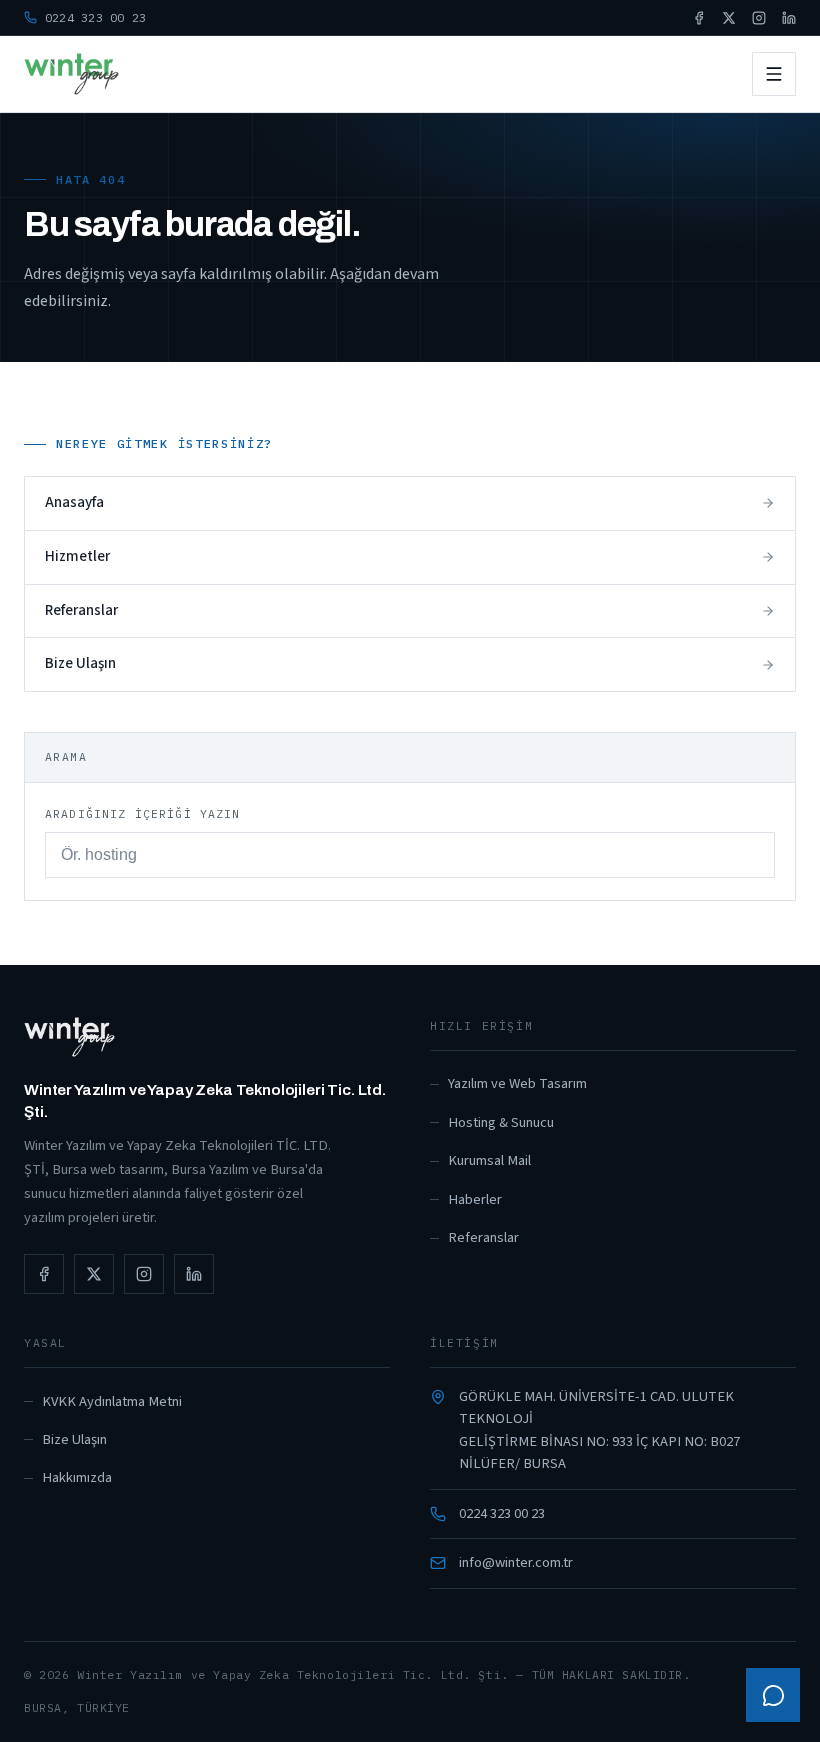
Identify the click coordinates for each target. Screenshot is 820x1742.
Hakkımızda (77, 1477)
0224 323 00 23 (502, 1513)
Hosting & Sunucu (501, 1122)
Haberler (475, 1199)
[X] (729, 18)
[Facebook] (699, 18)
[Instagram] (759, 18)
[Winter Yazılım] (71, 74)
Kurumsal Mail (489, 1160)
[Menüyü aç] (774, 74)
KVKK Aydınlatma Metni (112, 1401)
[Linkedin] (789, 18)
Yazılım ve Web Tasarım (517, 1083)
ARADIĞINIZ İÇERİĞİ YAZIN (143, 813)
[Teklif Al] (773, 1695)
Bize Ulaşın (74, 1439)
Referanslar (483, 1237)
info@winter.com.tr (516, 1562)
